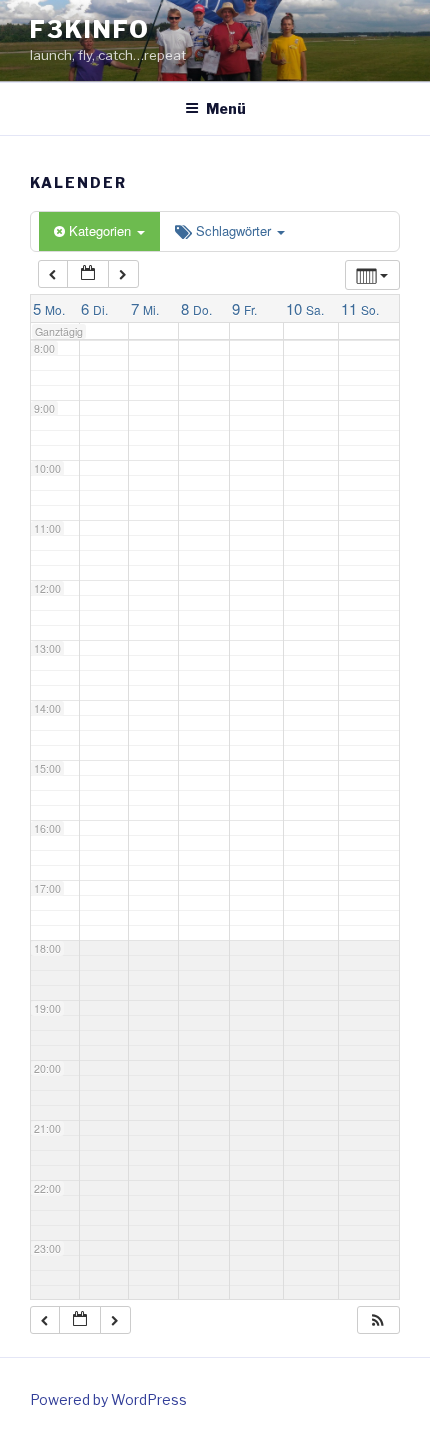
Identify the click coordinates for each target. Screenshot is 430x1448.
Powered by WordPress (108, 1399)
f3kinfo (89, 29)
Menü (226, 108)
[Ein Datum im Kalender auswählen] (88, 274)
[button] (378, 1320)
